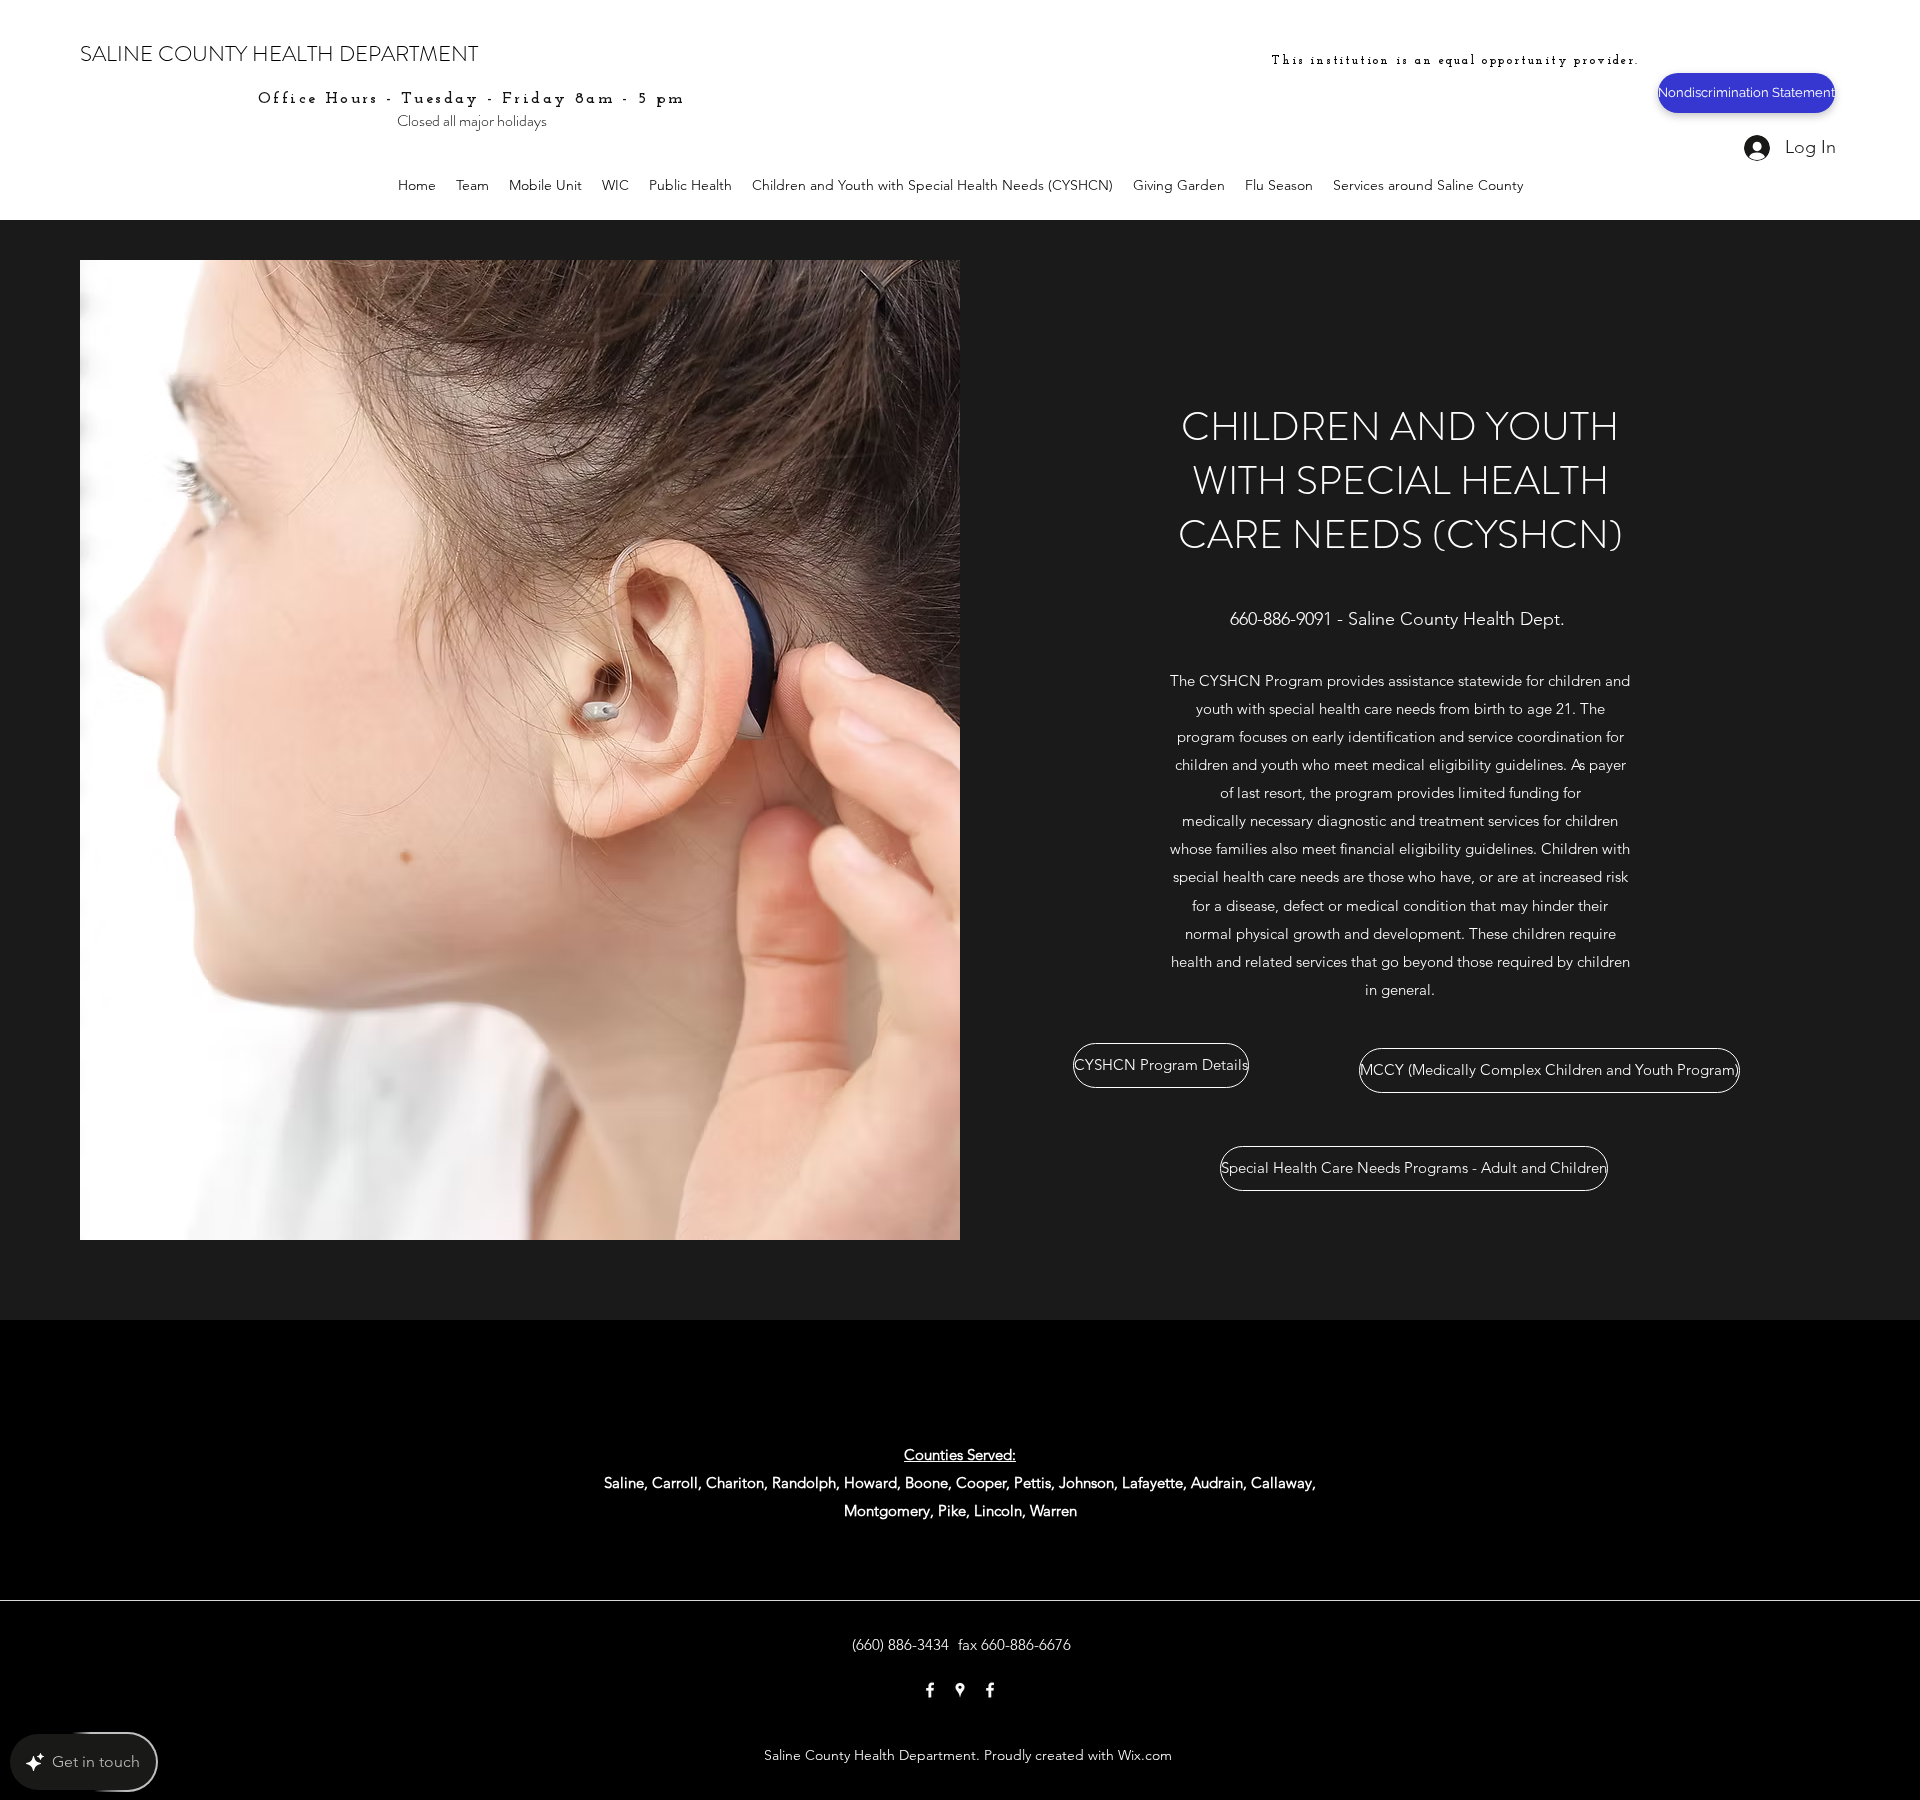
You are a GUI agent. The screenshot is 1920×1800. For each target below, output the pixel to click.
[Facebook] (930, 1690)
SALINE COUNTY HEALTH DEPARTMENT (279, 53)
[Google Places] (960, 1690)
